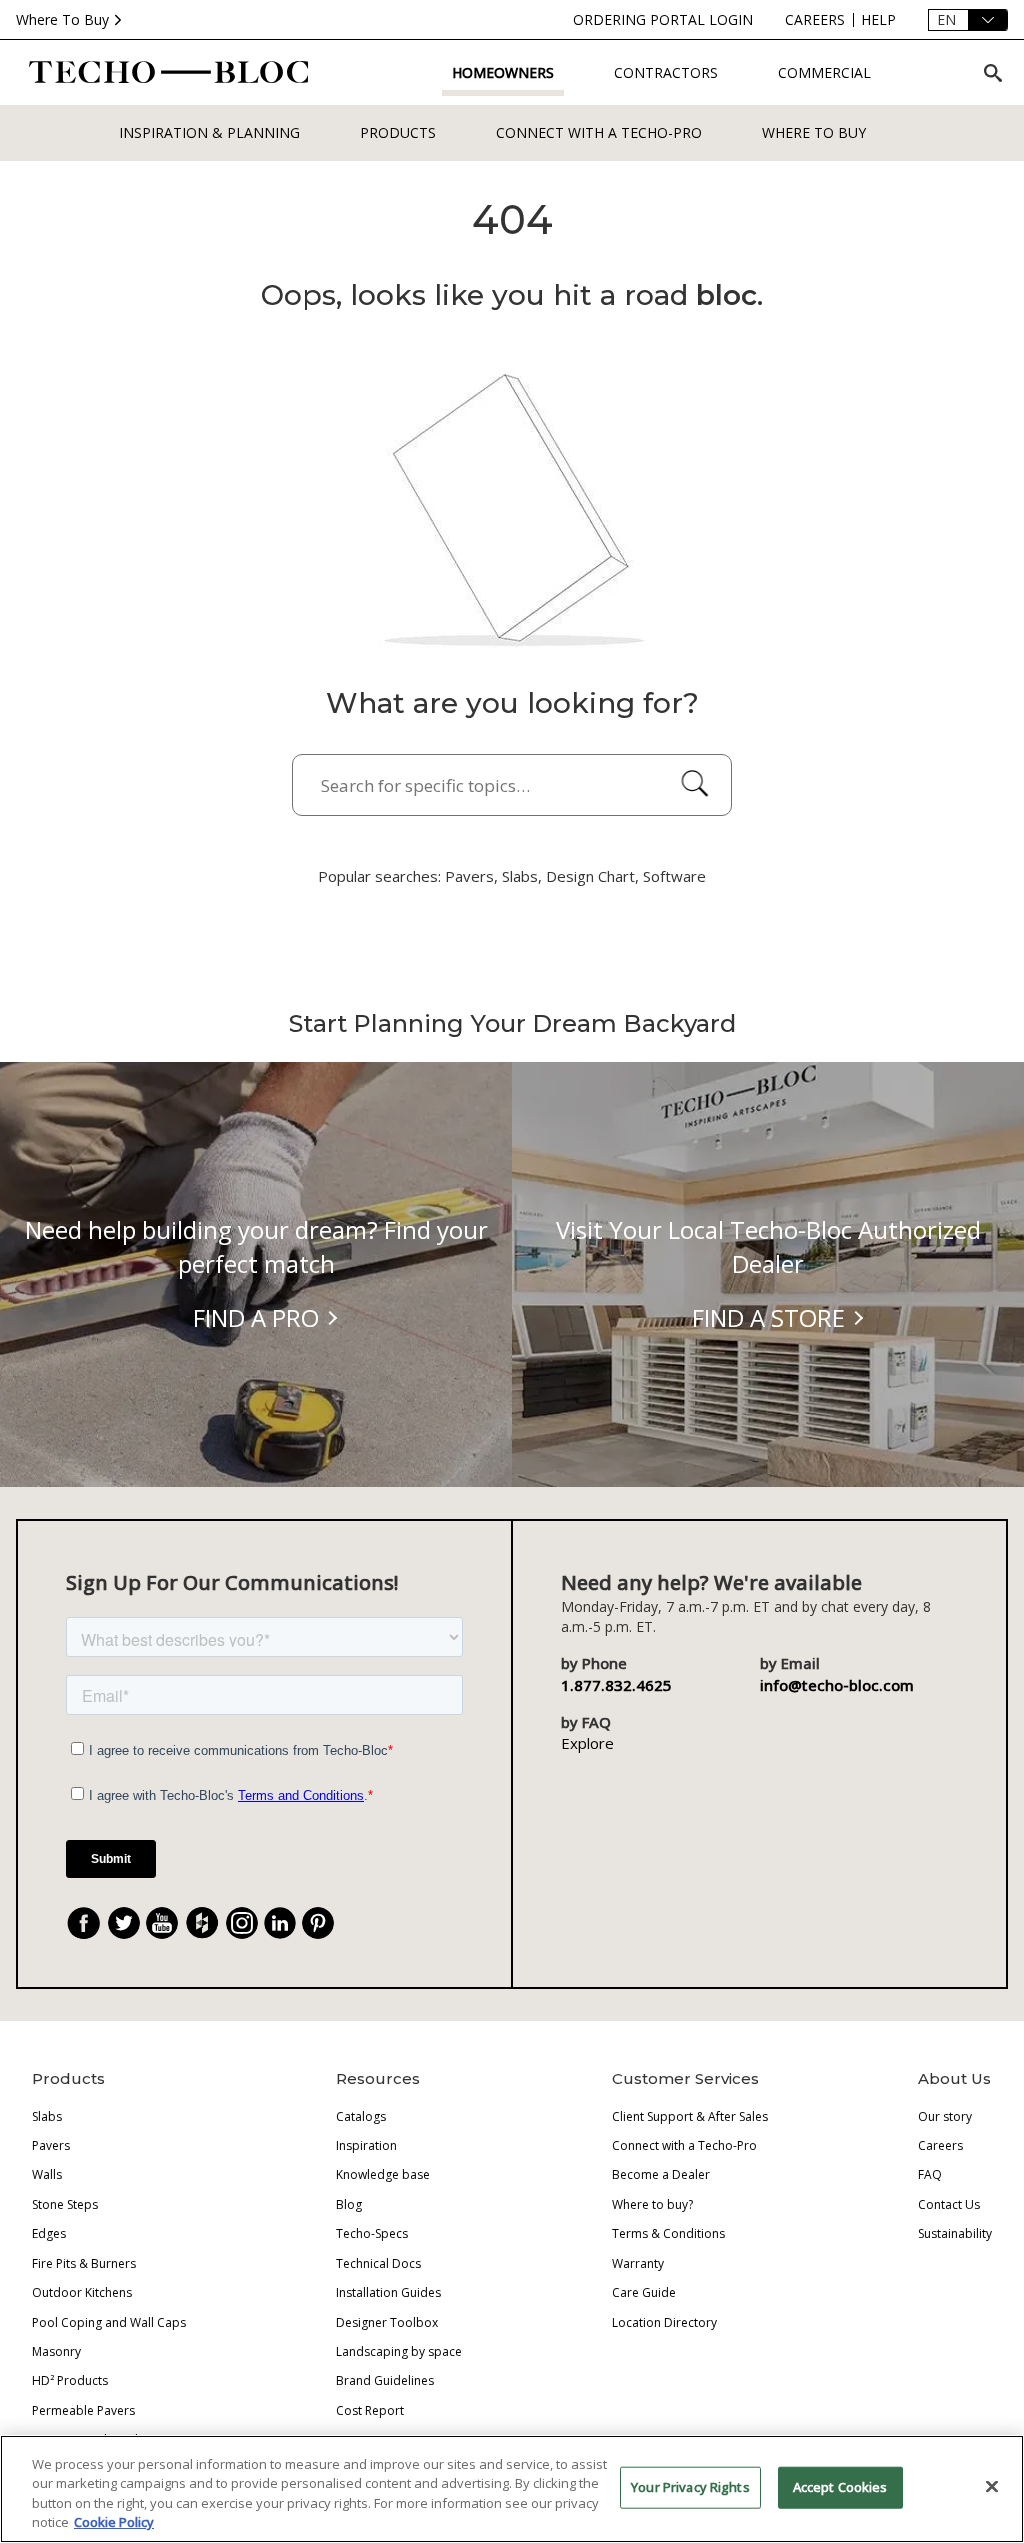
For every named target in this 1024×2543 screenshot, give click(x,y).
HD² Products (70, 2380)
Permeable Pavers (83, 2410)
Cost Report (370, 2410)
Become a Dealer (661, 2174)
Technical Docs (378, 2263)
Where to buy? (652, 2204)
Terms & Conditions (668, 2233)
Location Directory (664, 2322)
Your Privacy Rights (690, 2487)
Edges (49, 2233)
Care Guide (644, 2292)
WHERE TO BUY (814, 132)
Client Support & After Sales (690, 2116)
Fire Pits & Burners (84, 2263)
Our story (945, 2116)
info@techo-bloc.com (837, 1685)
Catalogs (361, 2116)
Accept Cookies (840, 2487)
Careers (940, 2145)
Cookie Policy (114, 2522)
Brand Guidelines (385, 2380)
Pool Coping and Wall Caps (109, 2322)
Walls (47, 2174)
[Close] (992, 2486)
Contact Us (949, 2204)
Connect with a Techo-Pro (599, 132)
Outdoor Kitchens (82, 2292)
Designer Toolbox (387, 2322)
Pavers (51, 2145)
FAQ (930, 2174)
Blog (349, 2204)
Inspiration (366, 2145)
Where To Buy (62, 19)
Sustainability (955, 2233)
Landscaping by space (399, 2351)
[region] (512, 2489)
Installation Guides (388, 2292)
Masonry (56, 2351)
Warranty (638, 2263)
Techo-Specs (372, 2233)
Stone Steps (65, 2204)
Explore (587, 1743)
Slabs (47, 2116)
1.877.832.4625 (616, 1685)
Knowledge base (383, 2174)
